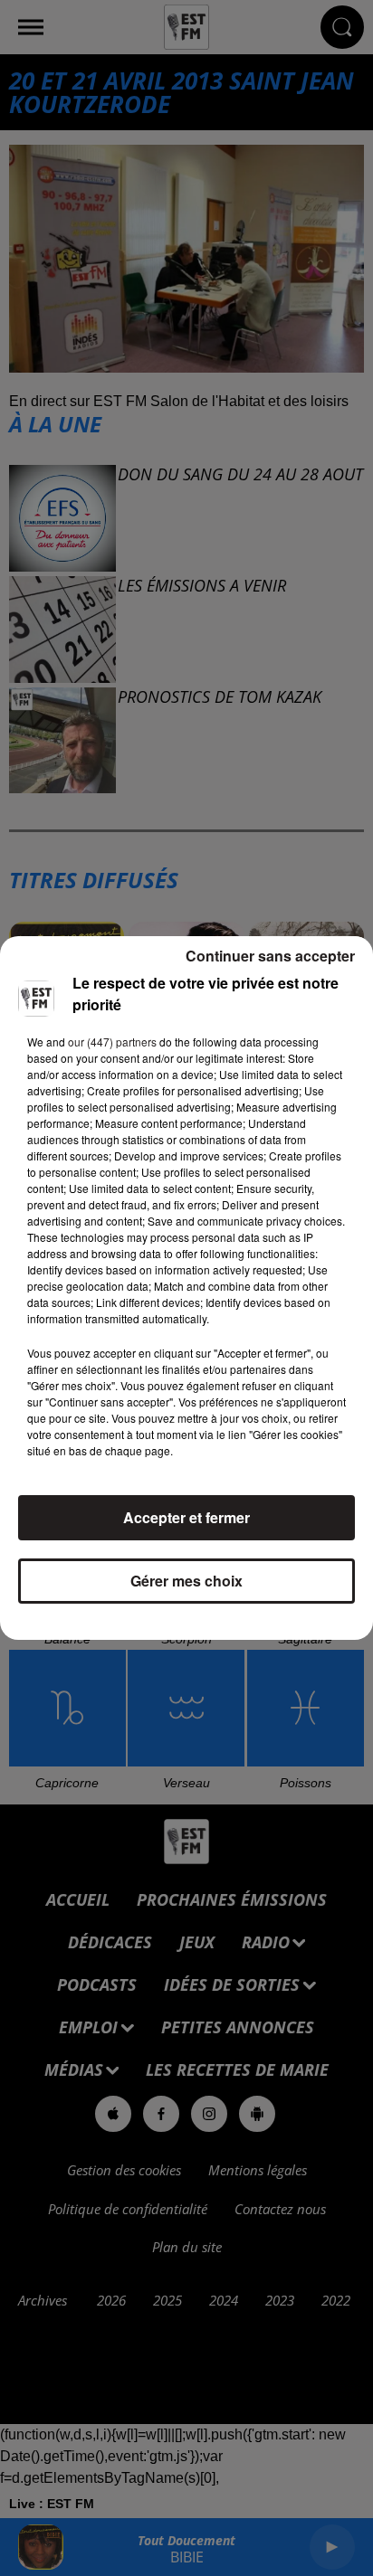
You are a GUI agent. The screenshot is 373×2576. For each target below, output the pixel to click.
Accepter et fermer (186, 1517)
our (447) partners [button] (112, 1042)
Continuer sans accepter (270, 956)
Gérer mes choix (186, 1581)
